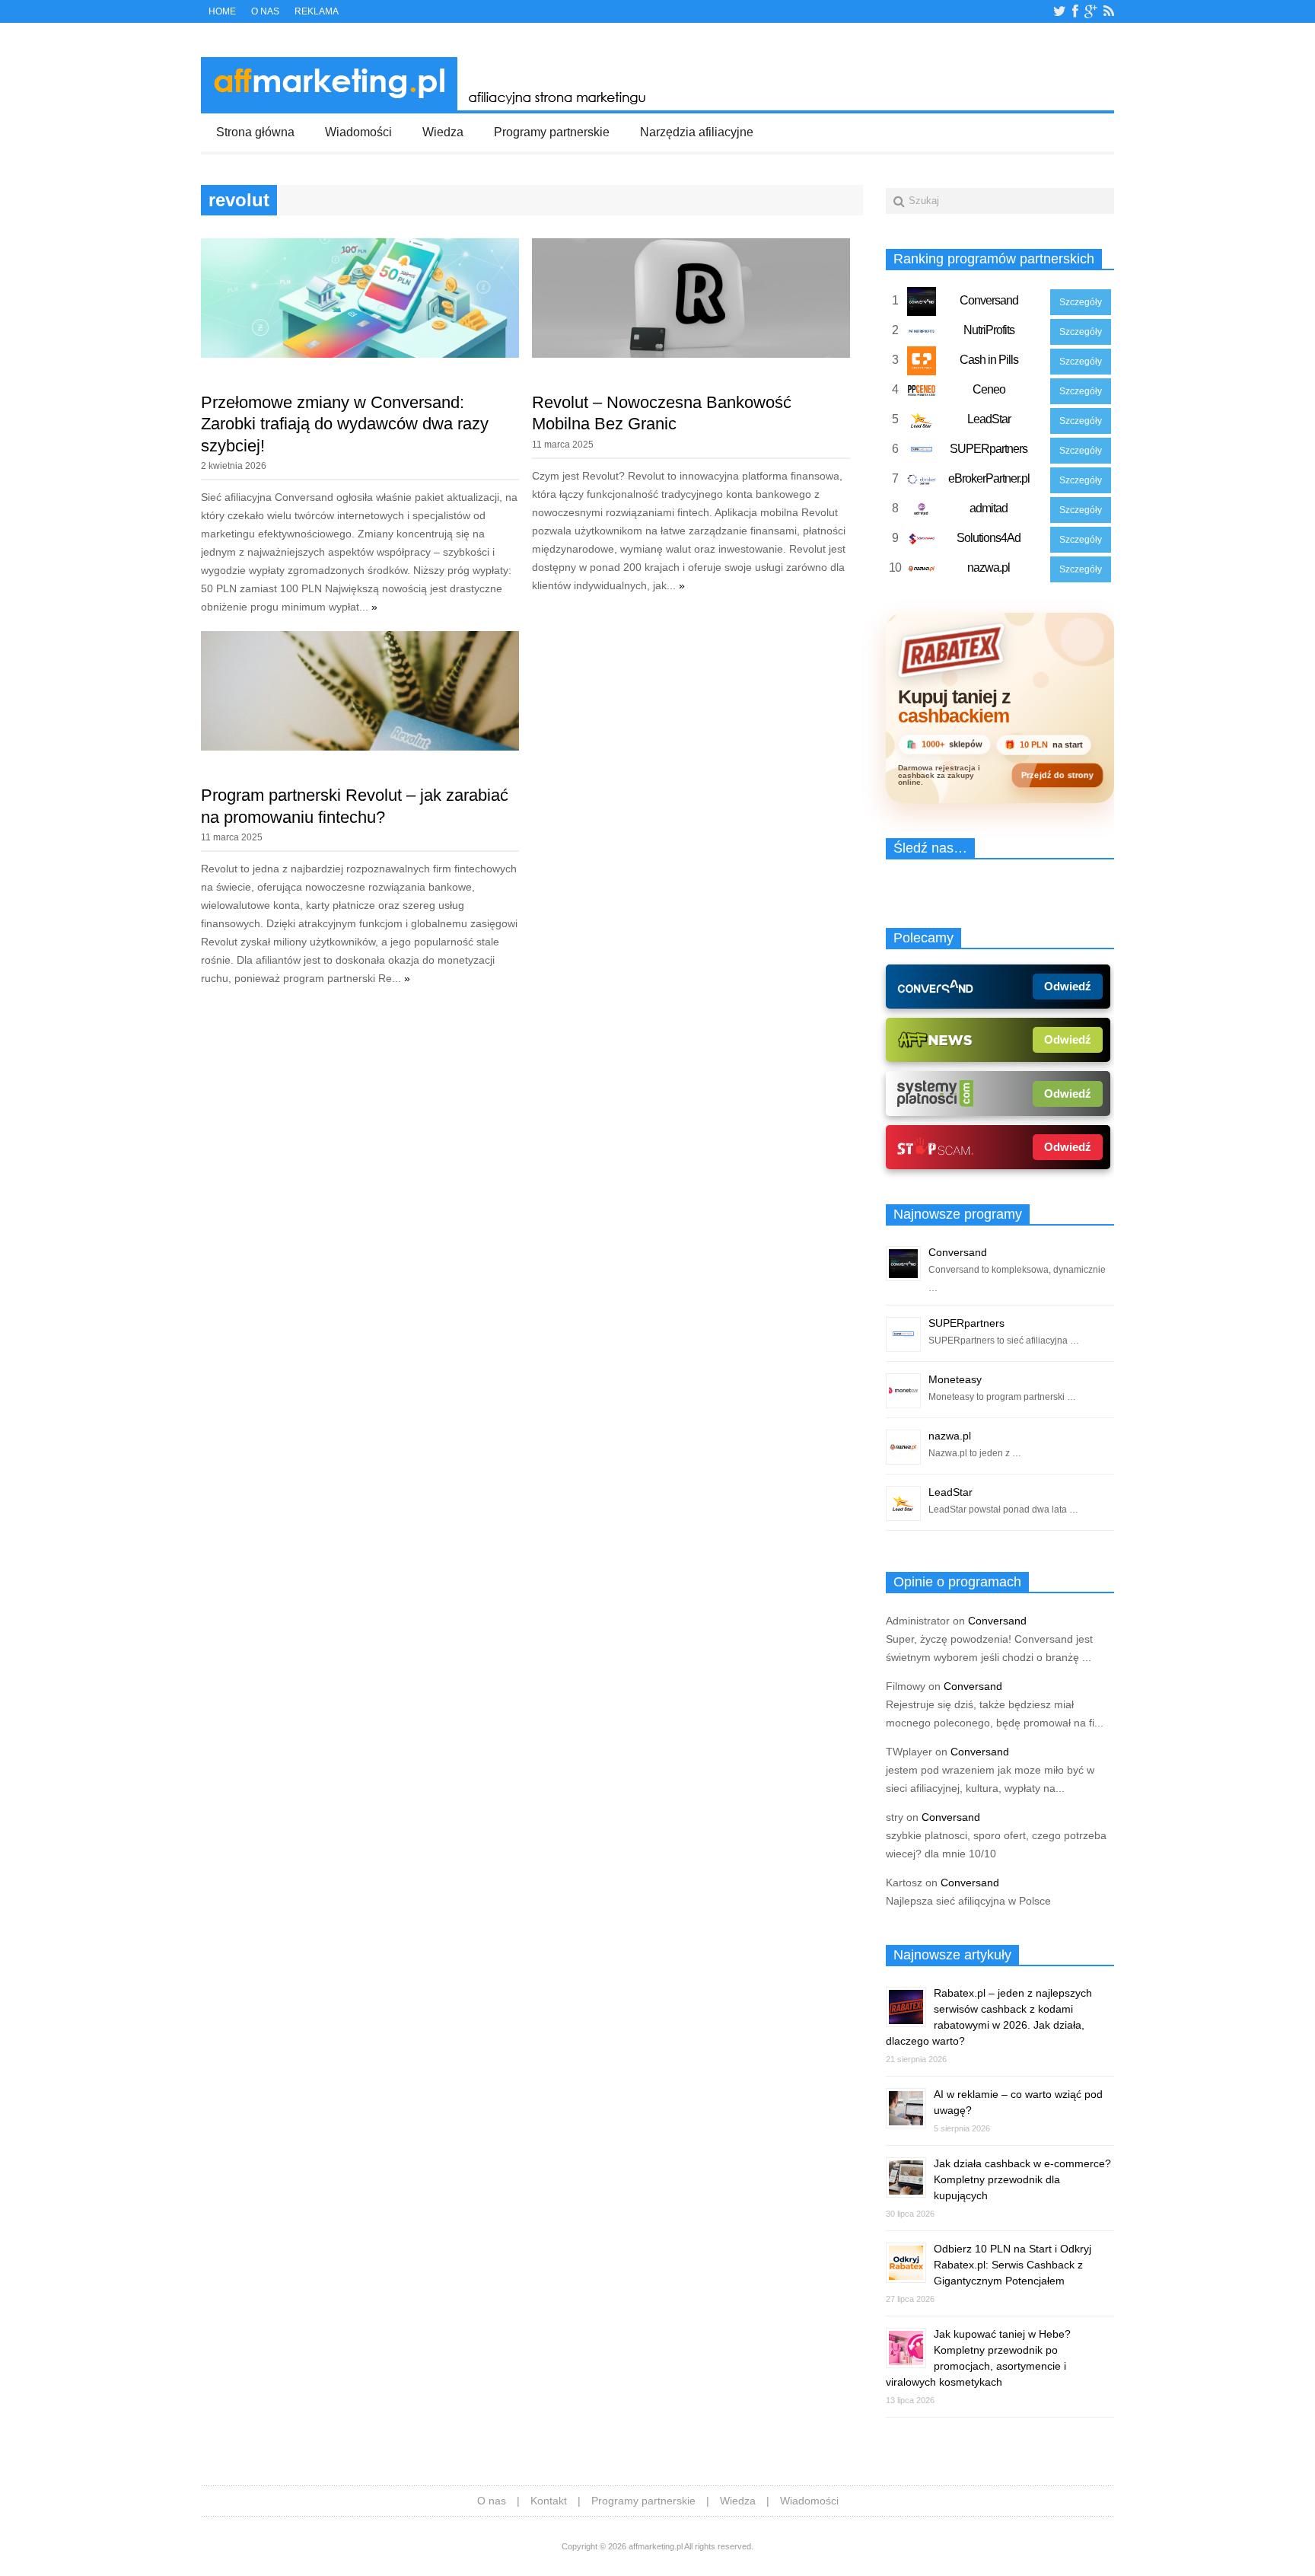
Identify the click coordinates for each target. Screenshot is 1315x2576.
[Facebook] (1075, 11)
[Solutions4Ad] (922, 542)
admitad (989, 508)
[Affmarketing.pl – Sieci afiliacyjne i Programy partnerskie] (428, 107)
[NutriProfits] (922, 334)
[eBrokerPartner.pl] (922, 483)
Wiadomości (358, 132)
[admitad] (922, 512)
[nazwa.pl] (922, 572)
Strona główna (255, 132)
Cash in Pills (989, 360)
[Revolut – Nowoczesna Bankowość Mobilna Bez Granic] (691, 354)
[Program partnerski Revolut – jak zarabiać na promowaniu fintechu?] (360, 747)
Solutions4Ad (989, 538)
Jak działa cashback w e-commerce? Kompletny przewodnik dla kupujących (1022, 2179)
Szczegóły (1081, 302)
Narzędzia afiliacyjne (697, 132)
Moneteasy (955, 1379)
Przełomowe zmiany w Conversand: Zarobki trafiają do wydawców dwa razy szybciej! (345, 424)
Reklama (317, 11)
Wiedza (443, 132)
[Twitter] (1060, 11)
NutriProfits (989, 330)
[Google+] (1091, 11)
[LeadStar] (922, 423)
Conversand (989, 300)
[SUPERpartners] (922, 453)
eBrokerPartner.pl (989, 478)
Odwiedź (1068, 986)
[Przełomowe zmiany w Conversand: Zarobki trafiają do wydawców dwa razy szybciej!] (360, 354)
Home (222, 11)
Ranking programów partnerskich (994, 259)
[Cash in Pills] (922, 364)
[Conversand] (922, 304)
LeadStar (989, 419)
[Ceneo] (922, 394)
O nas (265, 11)
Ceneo (989, 389)
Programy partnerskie (552, 132)
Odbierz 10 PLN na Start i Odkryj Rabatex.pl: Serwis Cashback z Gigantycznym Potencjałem (1013, 2265)
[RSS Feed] (1109, 11)
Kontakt (549, 2501)
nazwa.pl (989, 567)
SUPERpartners (989, 449)
